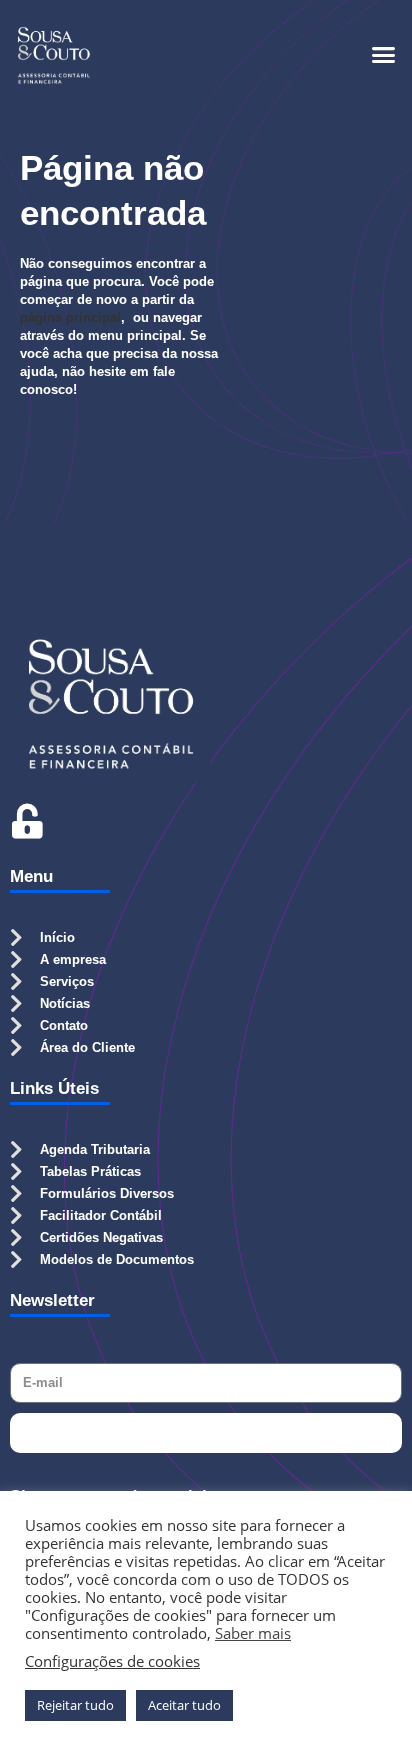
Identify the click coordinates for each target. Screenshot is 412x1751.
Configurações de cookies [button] (112, 1661)
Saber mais (253, 1633)
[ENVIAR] (206, 1433)
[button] (384, 55)
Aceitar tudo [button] (184, 1705)
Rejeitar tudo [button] (75, 1705)
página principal (70, 317)
